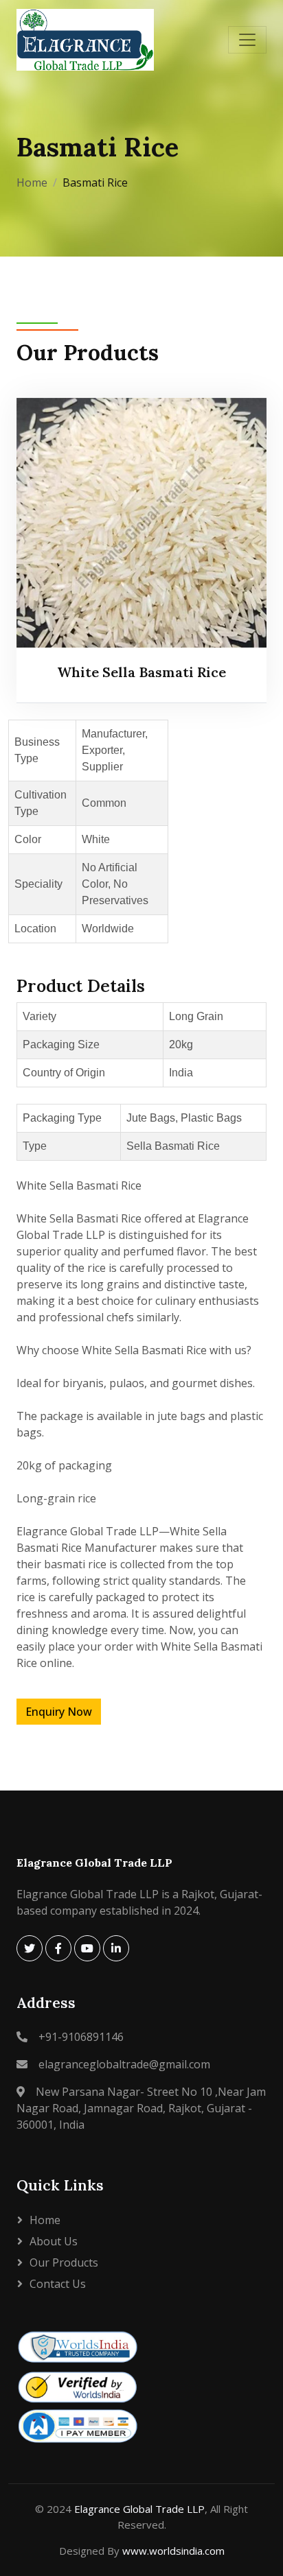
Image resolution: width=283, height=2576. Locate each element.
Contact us (58, 2284)
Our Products (64, 2262)
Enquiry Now (59, 1712)
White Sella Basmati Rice (141, 672)
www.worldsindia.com (173, 2551)
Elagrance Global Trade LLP (139, 2509)
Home (32, 182)
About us (54, 2241)
